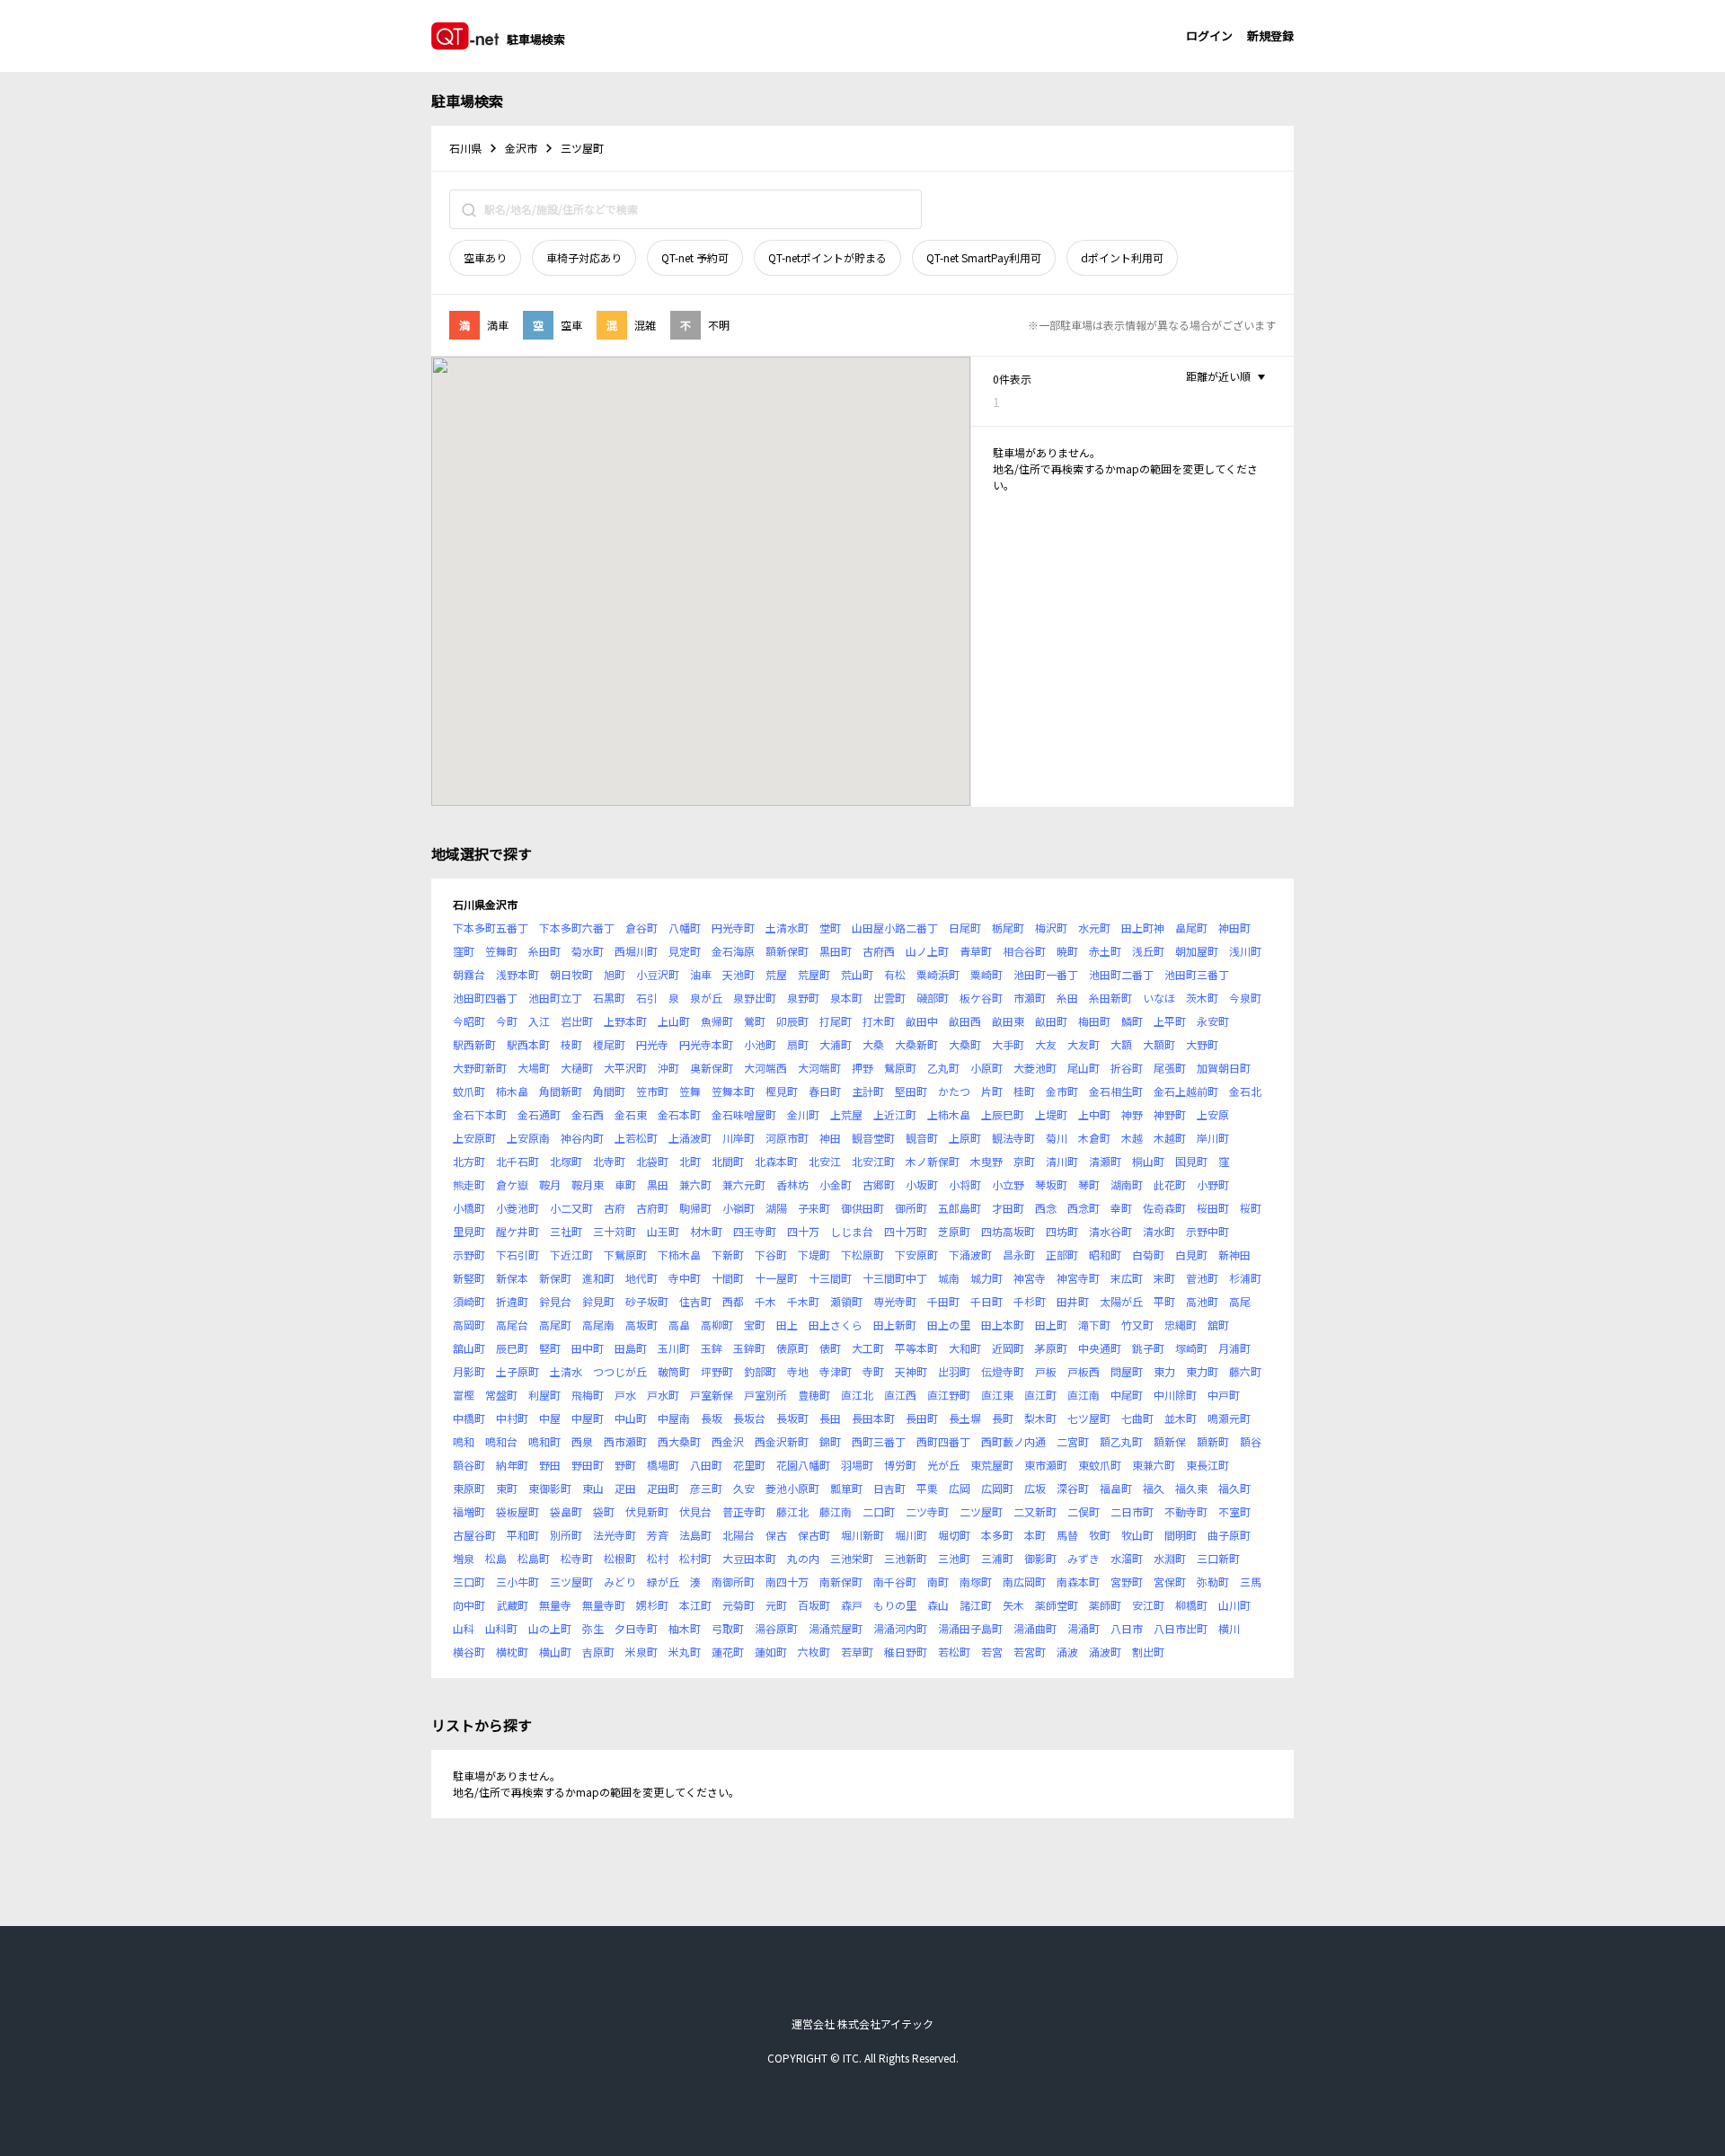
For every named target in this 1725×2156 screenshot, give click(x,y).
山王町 (663, 1231)
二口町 (879, 1511)
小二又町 (571, 1208)
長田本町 (873, 1418)
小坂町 (922, 1184)
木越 (1132, 1138)
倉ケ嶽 (512, 1184)
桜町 (1251, 1208)
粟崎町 (986, 974)
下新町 (728, 1255)
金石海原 (733, 951)
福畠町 (1116, 1488)
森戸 (852, 1605)
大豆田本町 (749, 1558)
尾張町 (1170, 1068)
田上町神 (1143, 928)
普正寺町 (744, 1511)
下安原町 (916, 1255)
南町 (938, 1582)
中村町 (512, 1418)
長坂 (712, 1418)
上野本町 (625, 1021)
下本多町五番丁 (491, 928)
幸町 (1121, 1208)
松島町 (534, 1558)
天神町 (911, 1371)
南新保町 (841, 1582)
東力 (1164, 1371)
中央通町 (1100, 1348)
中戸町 (1224, 1395)
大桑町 (965, 1044)
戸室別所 (765, 1395)
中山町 (631, 1418)
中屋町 (588, 1418)
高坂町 (641, 1325)
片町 (992, 1091)
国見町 (1191, 1161)
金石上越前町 (1186, 1091)
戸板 (1046, 1371)
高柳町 (717, 1325)
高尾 (1240, 1301)
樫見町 (782, 1091)
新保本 (512, 1278)
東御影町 (550, 1488)
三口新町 (1218, 1558)
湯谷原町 (776, 1628)
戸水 (625, 1395)
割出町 (1148, 1652)
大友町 (1084, 1044)
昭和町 (1105, 1255)
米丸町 (685, 1652)
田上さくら (836, 1325)
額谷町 (469, 1465)
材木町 (706, 1231)
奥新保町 (712, 1068)
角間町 (609, 1091)
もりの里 (895, 1605)
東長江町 (1207, 1465)
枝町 (571, 1044)
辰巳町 (512, 1348)
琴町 (1089, 1184)
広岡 (960, 1488)
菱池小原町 (792, 1488)
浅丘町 (1148, 951)
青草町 (976, 951)
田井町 (1073, 1301)
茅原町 (1051, 1348)
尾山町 (1084, 1068)
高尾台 (512, 1325)
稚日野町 (906, 1652)
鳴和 (464, 1441)
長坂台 (749, 1418)
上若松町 (636, 1138)
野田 (550, 1465)
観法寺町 (1013, 1138)
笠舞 (690, 1091)
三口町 (469, 1582)
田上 (787, 1325)
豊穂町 (814, 1395)
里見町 (469, 1231)
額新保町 (787, 951)
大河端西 (765, 1068)
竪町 (550, 1348)
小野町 (1213, 1184)
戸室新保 (712, 1395)
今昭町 (469, 1021)
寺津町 (836, 1371)
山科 (464, 1628)
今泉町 (1245, 998)
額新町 (1213, 1441)
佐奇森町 (1164, 1208)
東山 (593, 1488)
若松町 (954, 1652)
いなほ (1159, 998)
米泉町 (641, 1652)
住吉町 (695, 1301)
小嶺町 (739, 1208)
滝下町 (1094, 1325)
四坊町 (1062, 1231)
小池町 (760, 1044)
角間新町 (561, 1091)
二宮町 (1073, 1441)
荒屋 (776, 974)
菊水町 (588, 951)
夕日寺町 (636, 1628)
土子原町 (517, 1371)
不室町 (1234, 1511)
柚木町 (685, 1628)
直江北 (857, 1395)
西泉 (582, 1441)
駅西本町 (528, 1044)
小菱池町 (517, 1208)
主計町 (868, 1091)
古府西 (879, 951)
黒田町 (836, 951)
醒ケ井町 (517, 1231)
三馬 (1251, 1582)
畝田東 (1008, 1021)
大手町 (1008, 1044)
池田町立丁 (555, 998)
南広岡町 (1024, 1582)
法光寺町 (615, 1535)
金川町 (803, 1114)
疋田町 (663, 1488)
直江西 (900, 1395)
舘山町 (469, 1348)
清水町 (1159, 1231)
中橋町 (469, 1418)
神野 (1132, 1114)
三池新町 (906, 1558)
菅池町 (1202, 1278)
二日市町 (1132, 1511)
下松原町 (862, 1255)
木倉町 (1094, 1138)
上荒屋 (846, 1114)
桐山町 (1148, 1161)
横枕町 (512, 1652)
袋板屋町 (517, 1511)
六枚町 (814, 1652)
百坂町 (814, 1605)
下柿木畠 (679, 1255)
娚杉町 (652, 1605)
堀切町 (954, 1535)
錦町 (830, 1441)
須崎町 (469, 1301)
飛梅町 (588, 1395)
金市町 (1062, 1091)
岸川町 (1213, 1138)
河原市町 (787, 1138)
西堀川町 (636, 951)
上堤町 (1051, 1114)
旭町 (615, 974)
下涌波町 (970, 1255)
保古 (776, 1535)
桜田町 (1213, 1208)
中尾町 (1127, 1395)
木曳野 (986, 1161)
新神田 (1234, 1255)
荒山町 (857, 974)
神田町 (1234, 928)
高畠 (679, 1325)
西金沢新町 (782, 1441)
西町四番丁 (943, 1441)
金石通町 (539, 1114)
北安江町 (873, 1161)
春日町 (825, 1091)
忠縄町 (1181, 1325)
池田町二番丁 (1121, 974)
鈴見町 (598, 1301)
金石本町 (679, 1114)
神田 (830, 1138)
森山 (938, 1605)
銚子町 (1148, 1348)
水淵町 (1170, 1558)
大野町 (1202, 1044)
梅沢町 (1051, 928)
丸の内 (803, 1558)
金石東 (631, 1114)
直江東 (997, 1395)
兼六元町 (744, 1184)
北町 (690, 1161)
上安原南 (528, 1138)
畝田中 (922, 1021)
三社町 (566, 1231)
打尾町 (836, 1021)
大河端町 (819, 1068)
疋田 (625, 1488)
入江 (539, 1021)
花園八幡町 (803, 1465)
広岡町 (997, 1488)
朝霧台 (469, 974)
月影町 (469, 1371)
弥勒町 (1213, 1582)
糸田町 (544, 951)
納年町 (512, 1465)
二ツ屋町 (981, 1511)
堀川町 (911, 1535)
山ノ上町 (927, 951)
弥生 (593, 1628)
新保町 (555, 1278)
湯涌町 (1084, 1628)
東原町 (469, 1488)
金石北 (1245, 1091)
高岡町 (469, 1325)
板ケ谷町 (981, 998)
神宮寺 (1030, 1278)
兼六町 (695, 1184)
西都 (733, 1301)
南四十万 (787, 1582)
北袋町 (652, 1161)
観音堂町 (873, 1138)
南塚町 (976, 1582)
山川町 (1234, 1605)
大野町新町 (480, 1068)
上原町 (965, 1138)
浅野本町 (517, 974)
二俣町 (1084, 1511)
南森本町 (1078, 1582)
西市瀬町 (625, 1441)
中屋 (550, 1418)
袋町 (604, 1511)
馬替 (1067, 1535)
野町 (625, 1465)
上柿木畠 (949, 1114)
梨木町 (1040, 1418)
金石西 (588, 1114)
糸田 (1067, 998)
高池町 (1202, 1301)
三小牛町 (517, 1582)
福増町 (469, 1511)
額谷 (1251, 1441)
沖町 (668, 1068)
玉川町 (674, 1348)
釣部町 (760, 1371)
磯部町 (933, 998)
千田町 (943, 1301)
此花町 (1170, 1184)
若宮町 (1030, 1652)
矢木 (1013, 1605)
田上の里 (949, 1325)
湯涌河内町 (900, 1628)
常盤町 (501, 1395)
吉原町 (598, 1652)
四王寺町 (755, 1231)
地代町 (641, 1278)
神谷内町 (582, 1138)
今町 (507, 1021)
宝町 (755, 1325)
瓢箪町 (846, 1488)
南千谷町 (895, 1582)
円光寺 (652, 1044)
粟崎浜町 (938, 974)
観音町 (922, 1138)
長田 (830, 1418)
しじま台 (852, 1231)
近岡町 (1008, 1348)
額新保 (1170, 1441)
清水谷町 (1110, 1231)
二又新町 (1035, 1511)
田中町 (588, 1348)
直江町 (1040, 1395)
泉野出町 (755, 998)
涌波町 (1105, 1652)
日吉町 (889, 1488)
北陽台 (739, 1535)
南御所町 (733, 1582)
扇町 (798, 1044)
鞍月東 (588, 1184)
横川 (1229, 1628)
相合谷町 (1024, 951)
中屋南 (674, 1418)
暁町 (1067, 951)
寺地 (798, 1371)
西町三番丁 (879, 1441)
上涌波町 (690, 1138)
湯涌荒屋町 (836, 1628)
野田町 (588, 1465)
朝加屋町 (1197, 951)
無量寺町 (604, 1605)
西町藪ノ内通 (1013, 1441)
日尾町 (965, 928)
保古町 (814, 1535)
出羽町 (954, 1371)
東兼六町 (1154, 1465)
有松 (895, 974)
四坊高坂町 (1008, 1231)
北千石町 (517, 1161)
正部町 (1062, 1255)
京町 (1024, 1161)
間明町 (1181, 1535)
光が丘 (943, 1465)
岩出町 (577, 1021)
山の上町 (550, 1628)
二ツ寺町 (927, 1511)
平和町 (523, 1535)
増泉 (464, 1558)
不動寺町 (1186, 1511)
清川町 (1062, 1161)
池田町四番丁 (485, 998)
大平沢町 (625, 1068)
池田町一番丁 (1046, 974)
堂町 (830, 928)
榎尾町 (609, 1044)
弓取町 (728, 1628)
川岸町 (739, 1138)
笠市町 (652, 1091)
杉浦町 (1245, 1278)
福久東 (1191, 1488)
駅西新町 (474, 1044)
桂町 (1024, 1091)
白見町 (1191, 1255)
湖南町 (1127, 1184)
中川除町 (1175, 1395)
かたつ (954, 1091)
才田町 (1008, 1208)
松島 (496, 1558)
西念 (1046, 1208)
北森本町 (776, 1161)
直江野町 (949, 1395)
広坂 (1035, 1488)
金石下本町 (480, 1114)
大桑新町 (916, 1044)
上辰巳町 (1003, 1114)
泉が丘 (706, 998)
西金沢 (728, 1441)
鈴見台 (555, 1301)
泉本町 (846, 998)
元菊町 (739, 1605)
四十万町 (906, 1231)
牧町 (1100, 1535)
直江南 (1084, 1395)
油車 (701, 974)
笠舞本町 (733, 1091)
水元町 (1094, 928)
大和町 (965, 1348)
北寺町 (609, 1161)
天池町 (739, 974)
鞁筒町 (674, 1371)
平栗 (927, 1488)
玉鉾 (712, 1348)
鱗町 (1132, 1021)
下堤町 (814, 1255)
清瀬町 (1105, 1161)
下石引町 (517, 1255)
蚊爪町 (469, 1091)
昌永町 (1019, 1255)
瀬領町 (846, 1301)
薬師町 (1105, 1605)
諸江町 (976, 1605)
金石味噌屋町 (744, 1114)
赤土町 (1105, 951)
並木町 (1181, 1418)
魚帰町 (717, 1021)
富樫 (464, 1395)
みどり (620, 1582)
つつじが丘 (620, 1371)
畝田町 (1051, 1021)
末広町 (1127, 1278)
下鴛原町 (625, 1255)
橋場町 (663, 1465)
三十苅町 (615, 1231)
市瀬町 (1030, 998)
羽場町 (857, 1465)
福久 (1154, 1488)
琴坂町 (1051, 1184)
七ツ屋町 (1089, 1418)
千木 (765, 1301)
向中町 (469, 1605)
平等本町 (916, 1348)
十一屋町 (776, 1278)
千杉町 (1030, 1301)
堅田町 (911, 1091)
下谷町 (771, 1255)
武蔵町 (512, 1605)
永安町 (1213, 1021)
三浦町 (997, 1558)
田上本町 (1003, 1325)
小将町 (965, 1184)
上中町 (1094, 1114)
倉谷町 (641, 928)
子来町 (814, 1208)
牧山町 (1137, 1535)
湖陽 (776, 1208)
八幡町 (685, 928)
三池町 (954, 1558)
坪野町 (717, 1371)
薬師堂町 (1057, 1605)
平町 (1164, 1301)
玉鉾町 (749, 1348)
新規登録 (1270, 35)
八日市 (1127, 1628)
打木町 (879, 1021)
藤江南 (836, 1511)
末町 (1164, 1278)
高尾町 (555, 1325)
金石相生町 (1116, 1091)
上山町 (674, 1021)
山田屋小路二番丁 (895, 928)
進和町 (598, 1278)
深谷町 (1073, 1488)
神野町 (1170, 1114)
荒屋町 (814, 974)
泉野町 (803, 998)
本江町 (695, 1605)
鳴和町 (544, 1441)
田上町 (1051, 1325)
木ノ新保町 (933, 1161)
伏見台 (695, 1511)
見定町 (685, 951)
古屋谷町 (474, 1535)
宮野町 (1127, 1582)
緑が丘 (663, 1582)
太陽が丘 (1121, 1301)
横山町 (555, 1652)
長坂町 (792, 1418)
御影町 (1040, 1558)
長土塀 (965, 1418)
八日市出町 (1181, 1628)
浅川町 (1245, 951)
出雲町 (889, 998)
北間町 (728, 1161)
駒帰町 (695, 1208)
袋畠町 (566, 1511)
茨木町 (1202, 998)
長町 (1003, 1418)
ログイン (1209, 35)
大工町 (868, 1348)
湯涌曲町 (1035, 1628)
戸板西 (1084, 1371)
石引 (647, 998)
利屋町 (544, 1395)
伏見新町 (647, 1511)
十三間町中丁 (895, 1278)
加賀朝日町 (1224, 1068)
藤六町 (1245, 1371)
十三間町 (830, 1278)
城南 (949, 1278)
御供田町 (862, 1208)
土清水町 (787, 928)
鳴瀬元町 (1229, 1418)
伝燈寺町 (1003, 1371)
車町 (625, 1184)
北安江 (825, 1161)
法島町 (695, 1535)
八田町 (706, 1465)
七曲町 (1137, 1418)
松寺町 (577, 1558)
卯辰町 (792, 1021)
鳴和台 (501, 1441)
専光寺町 (895, 1301)
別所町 (566, 1535)
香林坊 (792, 1184)
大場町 (534, 1068)
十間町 (728, 1278)
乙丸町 (943, 1068)
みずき (1084, 1558)
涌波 (1067, 1652)
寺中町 (685, 1278)
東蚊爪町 (1100, 1465)
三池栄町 (852, 1558)
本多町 (997, 1535)
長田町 (922, 1418)
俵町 (830, 1348)
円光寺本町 (706, 1044)
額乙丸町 (1121, 1441)
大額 (1121, 1044)
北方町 (469, 1161)
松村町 (695, 1558)
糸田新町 (1110, 998)
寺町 (873, 1371)
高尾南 (598, 1325)
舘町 (1218, 1325)
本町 (1035, 1535)
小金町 (836, 1184)
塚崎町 (1191, 1348)
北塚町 (566, 1161)
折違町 (512, 1301)
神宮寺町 (1078, 1278)
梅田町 (1094, 1021)
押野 (862, 1068)
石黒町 (609, 998)
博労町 (900, 1465)
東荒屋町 (992, 1465)
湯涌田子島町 (970, 1628)
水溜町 (1127, 1558)
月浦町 (1234, 1348)
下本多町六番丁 (577, 928)
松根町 (620, 1558)
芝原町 (954, 1231)
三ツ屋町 (571, 1582)
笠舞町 (501, 951)
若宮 (992, 1652)
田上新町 (895, 1325)
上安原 (1213, 1114)
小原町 (986, 1068)
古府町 (652, 1208)
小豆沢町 (658, 974)
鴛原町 (900, 1068)
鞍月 (550, 1184)
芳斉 (658, 1535)
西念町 (1084, 1208)
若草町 (857, 1652)
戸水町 (663, 1395)
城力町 (986, 1278)
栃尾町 (1008, 928)
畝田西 (965, 1021)
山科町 (501, 1628)
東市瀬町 (1046, 1465)
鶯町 (755, 1021)
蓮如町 (771, 1652)
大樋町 (577, 1068)
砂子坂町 (647, 1301)
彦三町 (706, 1488)
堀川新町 (862, 1535)
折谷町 (1127, 1068)
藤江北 (792, 1511)
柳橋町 (1191, 1605)
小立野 (1008, 1184)
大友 (1046, 1044)
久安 (744, 1488)
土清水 (566, 1371)
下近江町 (571, 1255)
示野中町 (1207, 1231)
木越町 (1170, 1138)
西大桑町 (679, 1441)
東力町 (1202, 1371)
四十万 (803, 1231)
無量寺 (555, 1605)
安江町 (1148, 1605)
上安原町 (474, 1138)
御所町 (911, 1208)
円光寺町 (733, 928)
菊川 (1057, 1138)
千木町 (803, 1301)
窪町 (464, 951)
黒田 (658, 1184)
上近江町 (895, 1114)
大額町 (1159, 1044)
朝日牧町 (571, 974)
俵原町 (792, 1348)
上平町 (1170, 1021)
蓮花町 (728, 1652)
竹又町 (1137, 1325)
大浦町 (836, 1044)
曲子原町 (1229, 1535)
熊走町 (469, 1184)
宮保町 (1170, 1582)
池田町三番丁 (1197, 974)
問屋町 (1127, 1371)
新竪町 (469, 1278)
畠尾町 (1191, 928)
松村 (658, 1558)
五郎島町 (960, 1208)
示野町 (469, 1255)
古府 (615, 1208)
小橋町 (469, 1208)
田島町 (631, 1348)
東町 (507, 1488)
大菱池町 (1035, 1068)
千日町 (986, 1301)
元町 (776, 1605)
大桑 (873, 1044)
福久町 (1234, 1488)
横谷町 (469, 1652)
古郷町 (879, 1184)
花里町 (749, 1465)
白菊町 (1148, 1255)
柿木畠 (512, 1091)
